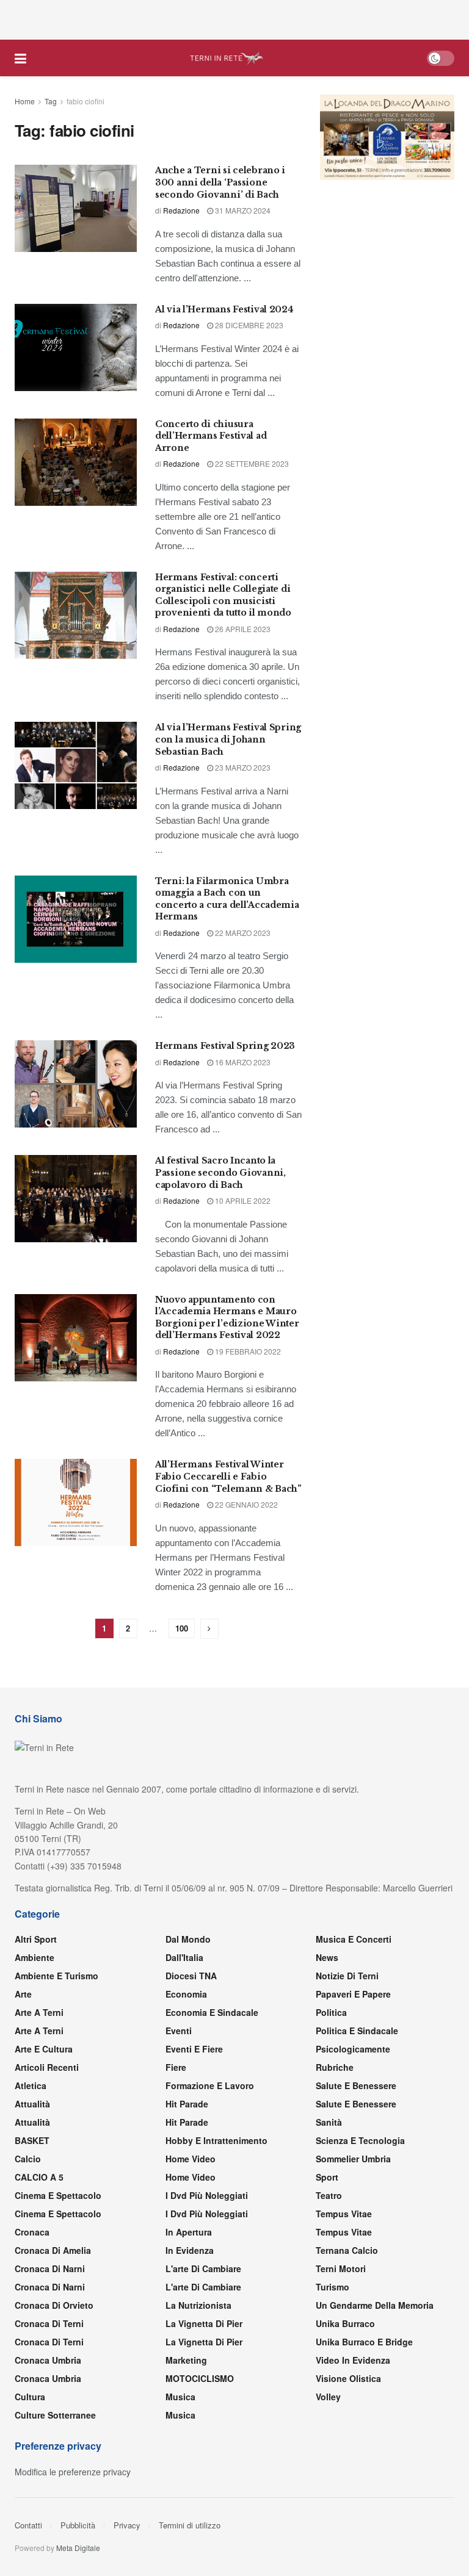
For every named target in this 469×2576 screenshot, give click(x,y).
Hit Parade (187, 2104)
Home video (191, 2159)
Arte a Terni (39, 2012)
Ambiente (35, 1957)
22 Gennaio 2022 (245, 1504)
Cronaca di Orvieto (54, 2305)
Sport (327, 2177)
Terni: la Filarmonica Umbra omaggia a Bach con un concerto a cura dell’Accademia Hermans (227, 899)
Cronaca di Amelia (53, 2250)
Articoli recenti (47, 2067)
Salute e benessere (356, 2085)
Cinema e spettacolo (58, 2195)
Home (25, 101)
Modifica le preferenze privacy (73, 2472)
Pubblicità (78, 2525)
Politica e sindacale (357, 2031)
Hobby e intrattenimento (216, 2140)
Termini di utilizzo (190, 2525)
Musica (180, 2397)
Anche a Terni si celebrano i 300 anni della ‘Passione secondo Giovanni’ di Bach (220, 182)
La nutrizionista (198, 2305)
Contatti (28, 2525)
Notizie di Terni (347, 1976)
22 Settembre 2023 (251, 463)
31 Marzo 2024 (242, 210)
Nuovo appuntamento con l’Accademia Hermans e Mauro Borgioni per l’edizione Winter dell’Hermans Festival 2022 (227, 1318)
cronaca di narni (50, 2268)
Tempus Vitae (344, 2214)
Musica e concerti (354, 1939)
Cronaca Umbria (48, 2360)
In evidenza (190, 2250)
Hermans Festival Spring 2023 (225, 1046)
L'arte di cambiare (203, 2268)
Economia (186, 1994)
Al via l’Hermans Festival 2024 (224, 309)
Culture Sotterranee (55, 2415)
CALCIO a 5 (39, 2177)
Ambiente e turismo (56, 1976)
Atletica (31, 2085)
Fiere (176, 2067)
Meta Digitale (78, 2548)
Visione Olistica (348, 2378)
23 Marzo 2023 (242, 767)
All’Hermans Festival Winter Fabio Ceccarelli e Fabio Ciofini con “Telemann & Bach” (228, 1476)
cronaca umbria (48, 2378)
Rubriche (335, 2067)
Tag (51, 101)
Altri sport (36, 1939)
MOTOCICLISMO (200, 2378)
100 (182, 1628)
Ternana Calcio (347, 2250)
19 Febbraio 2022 (247, 1351)
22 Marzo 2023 (242, 933)
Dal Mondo (188, 1939)
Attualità (32, 2104)
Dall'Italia (184, 1957)
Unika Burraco (345, 2323)
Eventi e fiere (194, 2049)
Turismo (333, 2287)
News (327, 1957)
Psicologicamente (353, 2049)
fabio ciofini (85, 101)
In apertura (189, 2232)
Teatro (329, 2195)
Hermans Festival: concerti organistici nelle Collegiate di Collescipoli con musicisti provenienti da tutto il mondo (223, 595)
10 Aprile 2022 (242, 1200)
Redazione (181, 210)
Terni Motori (341, 2268)
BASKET (32, 2140)
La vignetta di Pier (204, 2323)
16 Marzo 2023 (242, 1062)
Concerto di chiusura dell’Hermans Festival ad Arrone (211, 436)
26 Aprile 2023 (242, 629)
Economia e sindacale (212, 2012)
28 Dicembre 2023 (248, 325)
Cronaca (32, 2232)
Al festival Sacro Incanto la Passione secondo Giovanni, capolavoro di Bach (220, 1172)
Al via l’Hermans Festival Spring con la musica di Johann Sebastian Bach (228, 739)
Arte (23, 1994)
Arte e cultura (44, 2049)
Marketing (186, 2360)
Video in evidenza (353, 2360)
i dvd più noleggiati (207, 2195)
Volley (328, 2397)
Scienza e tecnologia (360, 2140)
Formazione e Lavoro (210, 2085)
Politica (331, 2012)
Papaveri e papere (353, 1994)
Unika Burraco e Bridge (364, 2342)
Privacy (127, 2525)
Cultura (30, 2397)
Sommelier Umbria (353, 2159)
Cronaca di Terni (49, 2323)
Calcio (28, 2159)
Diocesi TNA (191, 1976)
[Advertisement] (234, 18)
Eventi (179, 2031)
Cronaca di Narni (50, 2287)
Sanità (329, 2122)
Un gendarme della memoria (375, 2305)
